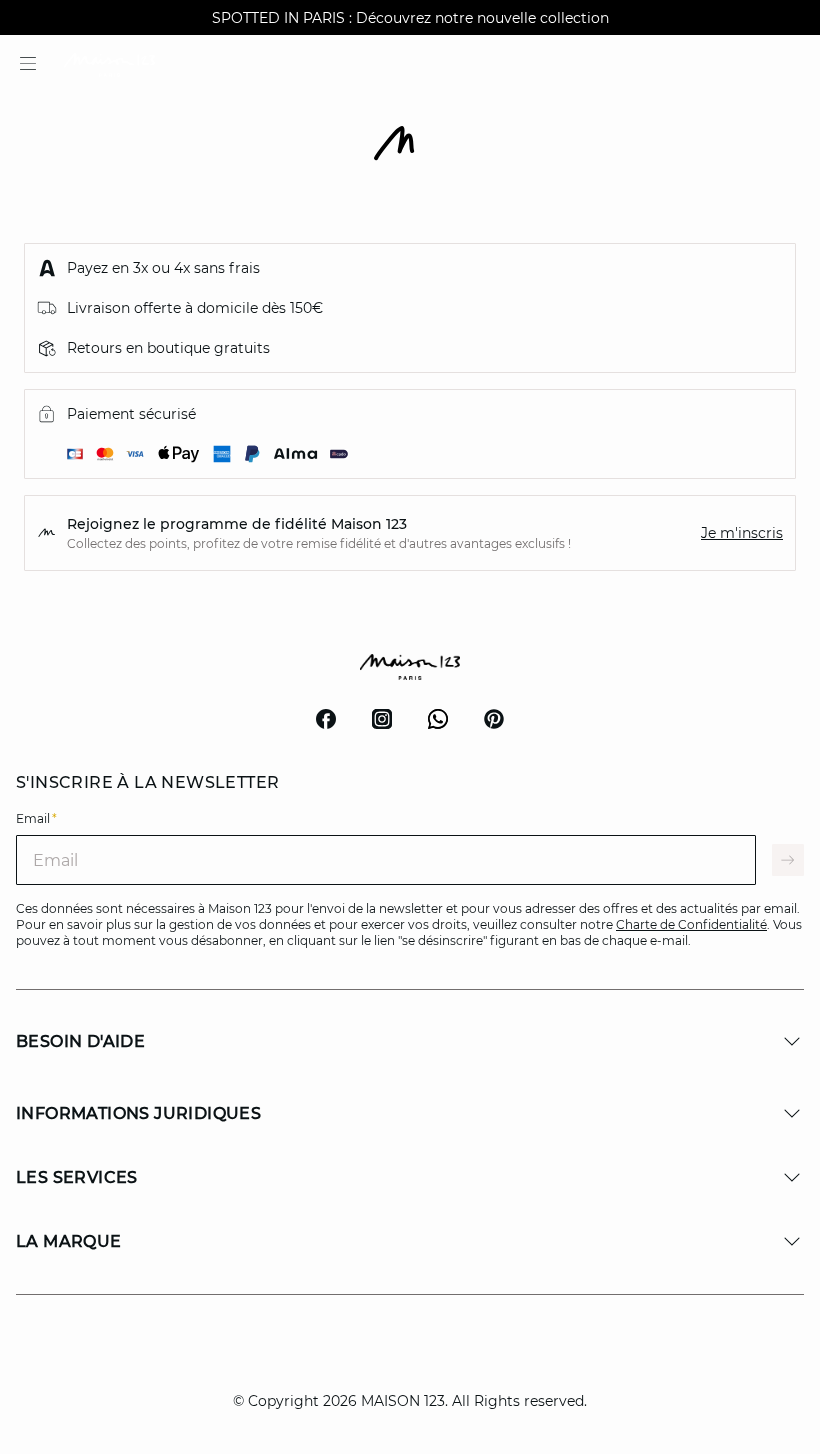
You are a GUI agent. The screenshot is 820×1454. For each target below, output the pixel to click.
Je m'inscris (742, 533)
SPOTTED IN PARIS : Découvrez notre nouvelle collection (410, 18)
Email (36, 818)
